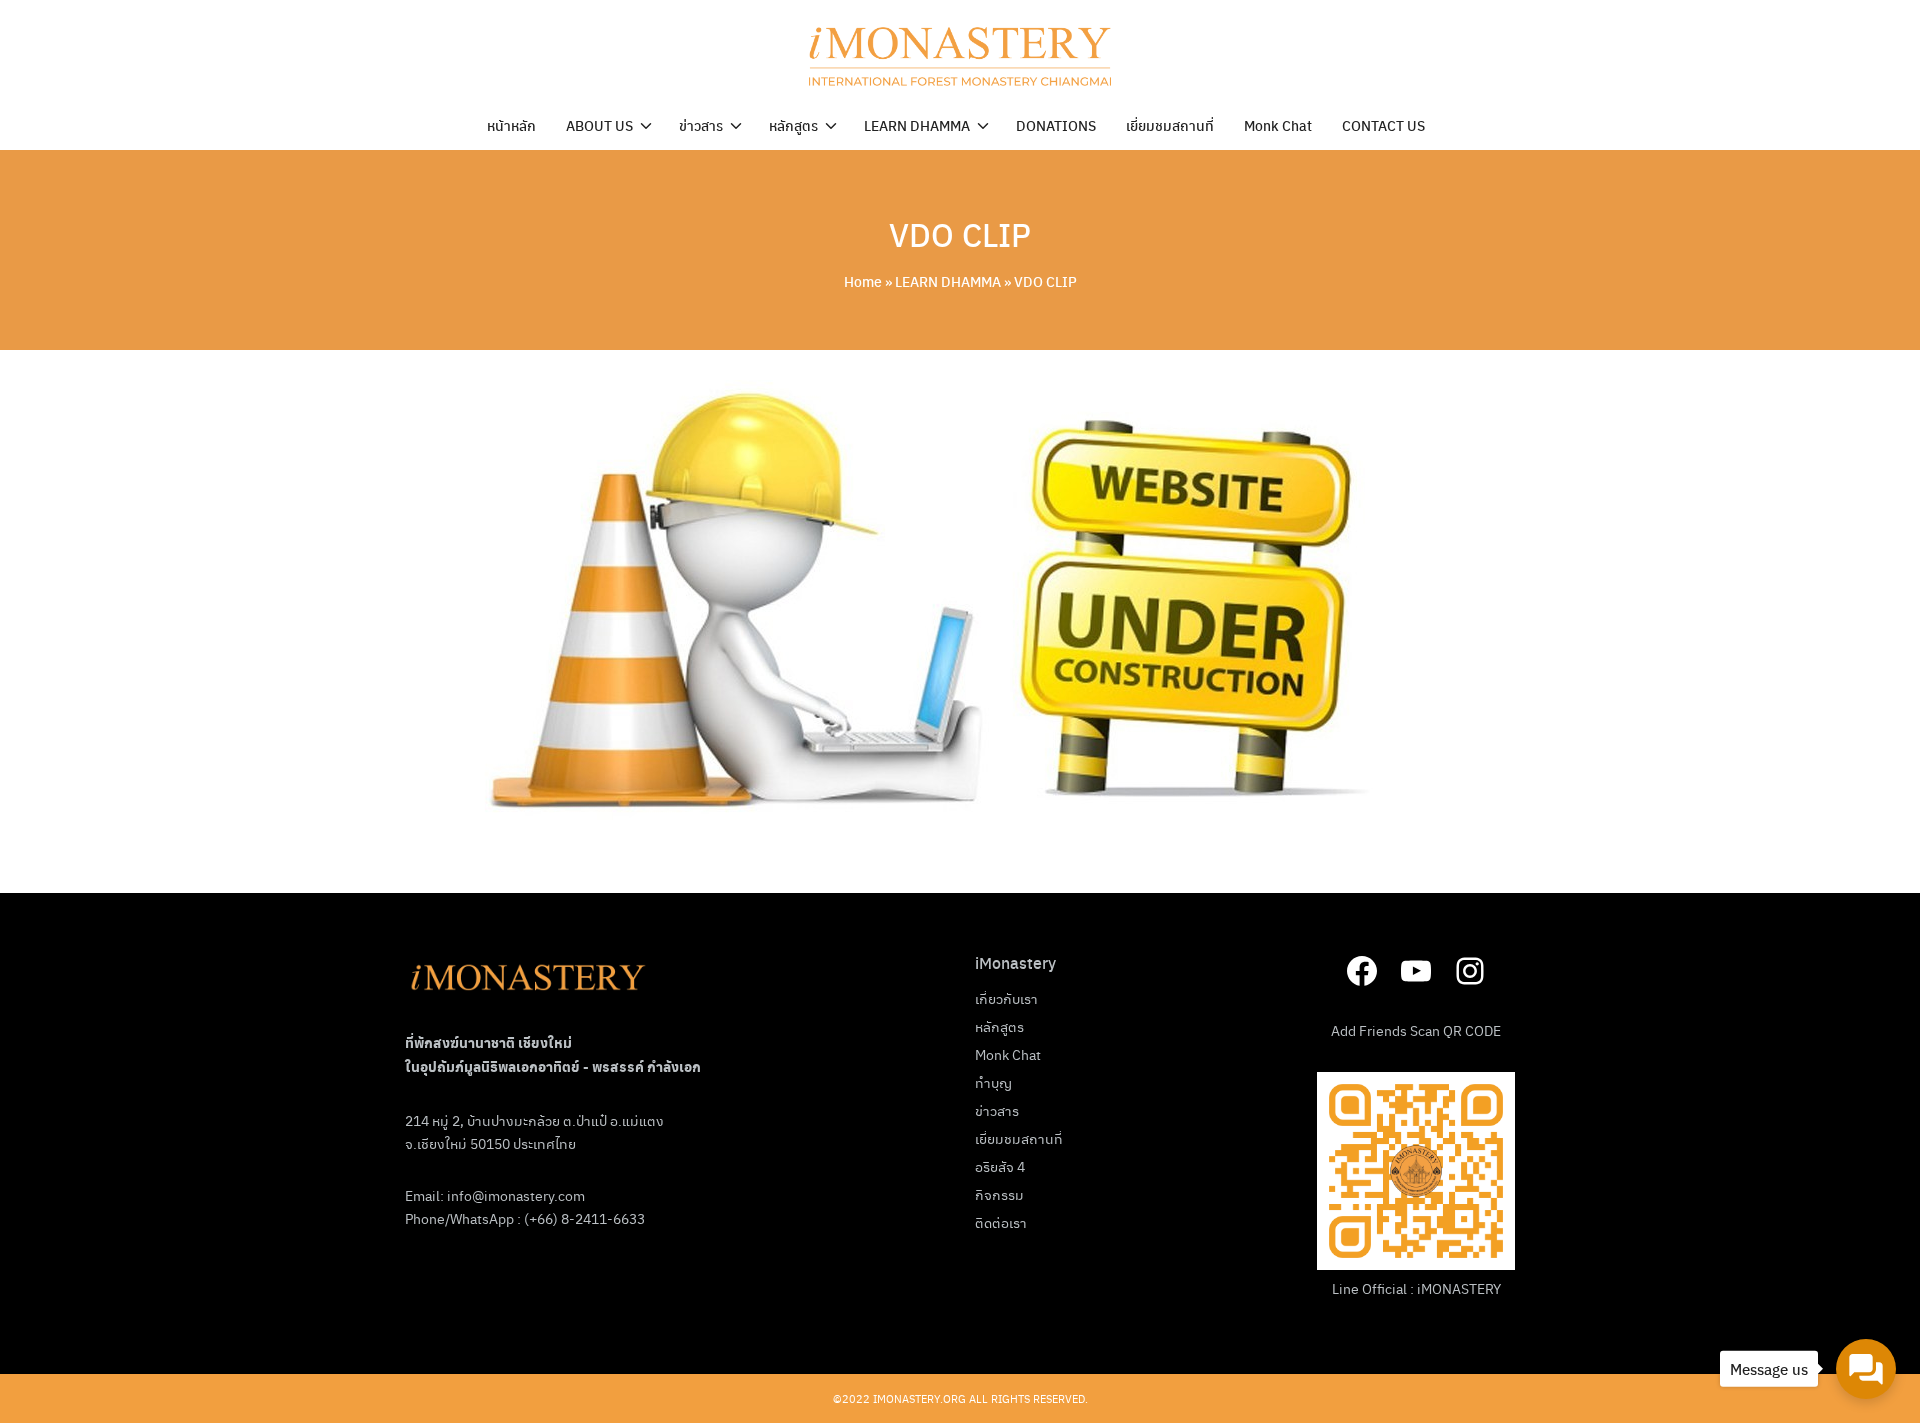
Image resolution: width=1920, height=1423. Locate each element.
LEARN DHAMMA (917, 125)
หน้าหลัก (511, 125)
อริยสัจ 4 (1000, 1166)
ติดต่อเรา (1001, 1222)
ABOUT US (599, 125)
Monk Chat (1278, 125)
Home (863, 281)
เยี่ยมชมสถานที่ (1170, 125)
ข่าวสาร (701, 125)
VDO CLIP (960, 234)
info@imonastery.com (516, 1195)
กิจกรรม (999, 1194)
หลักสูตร (793, 125)
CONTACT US (1383, 125)
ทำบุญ (993, 1082)
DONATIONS (1056, 125)
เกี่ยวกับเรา (1006, 998)
